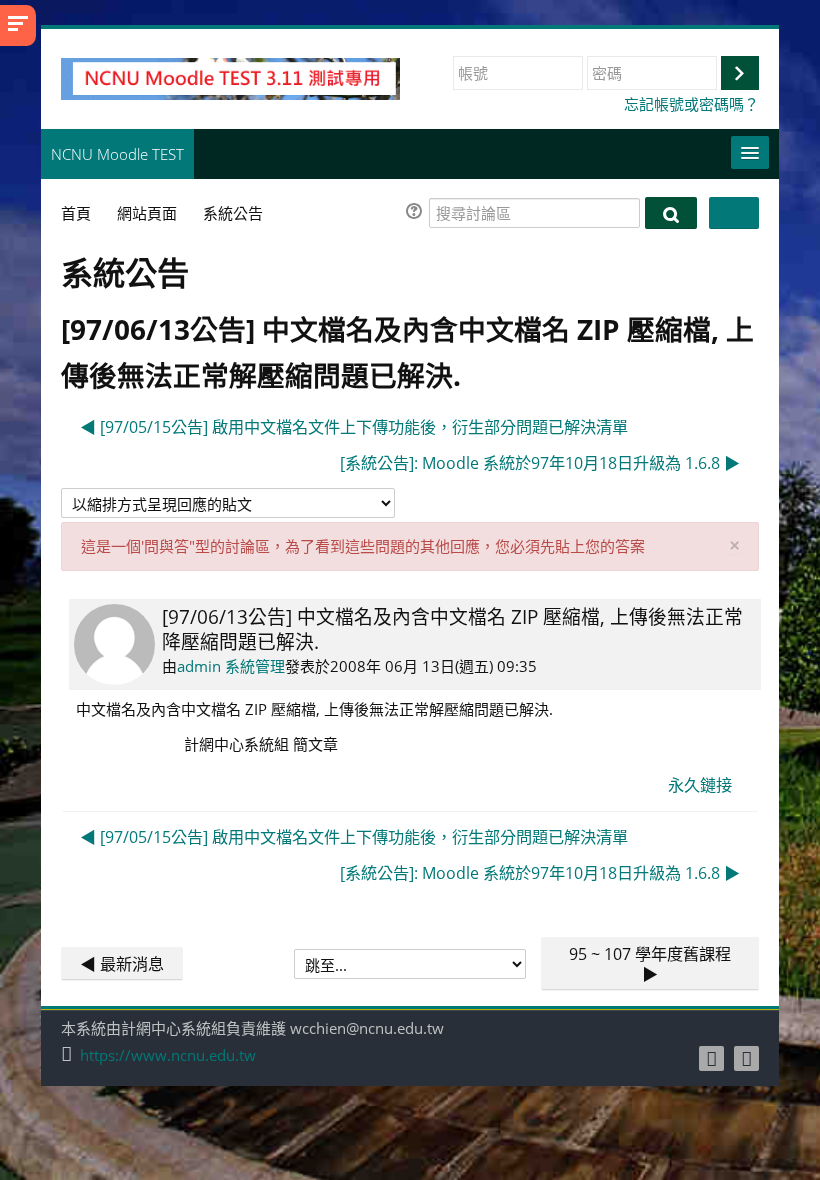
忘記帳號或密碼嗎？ (691, 104)
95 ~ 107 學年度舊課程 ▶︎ (650, 964)
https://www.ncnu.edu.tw (168, 1055)
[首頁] (230, 77)
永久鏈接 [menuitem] (700, 785)
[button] (417, 213)
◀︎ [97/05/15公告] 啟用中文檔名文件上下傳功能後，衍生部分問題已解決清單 (354, 427)
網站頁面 (147, 213)
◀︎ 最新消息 (122, 964)
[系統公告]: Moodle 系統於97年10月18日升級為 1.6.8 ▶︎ (540, 463)
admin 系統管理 (231, 666)
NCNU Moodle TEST (117, 154)
